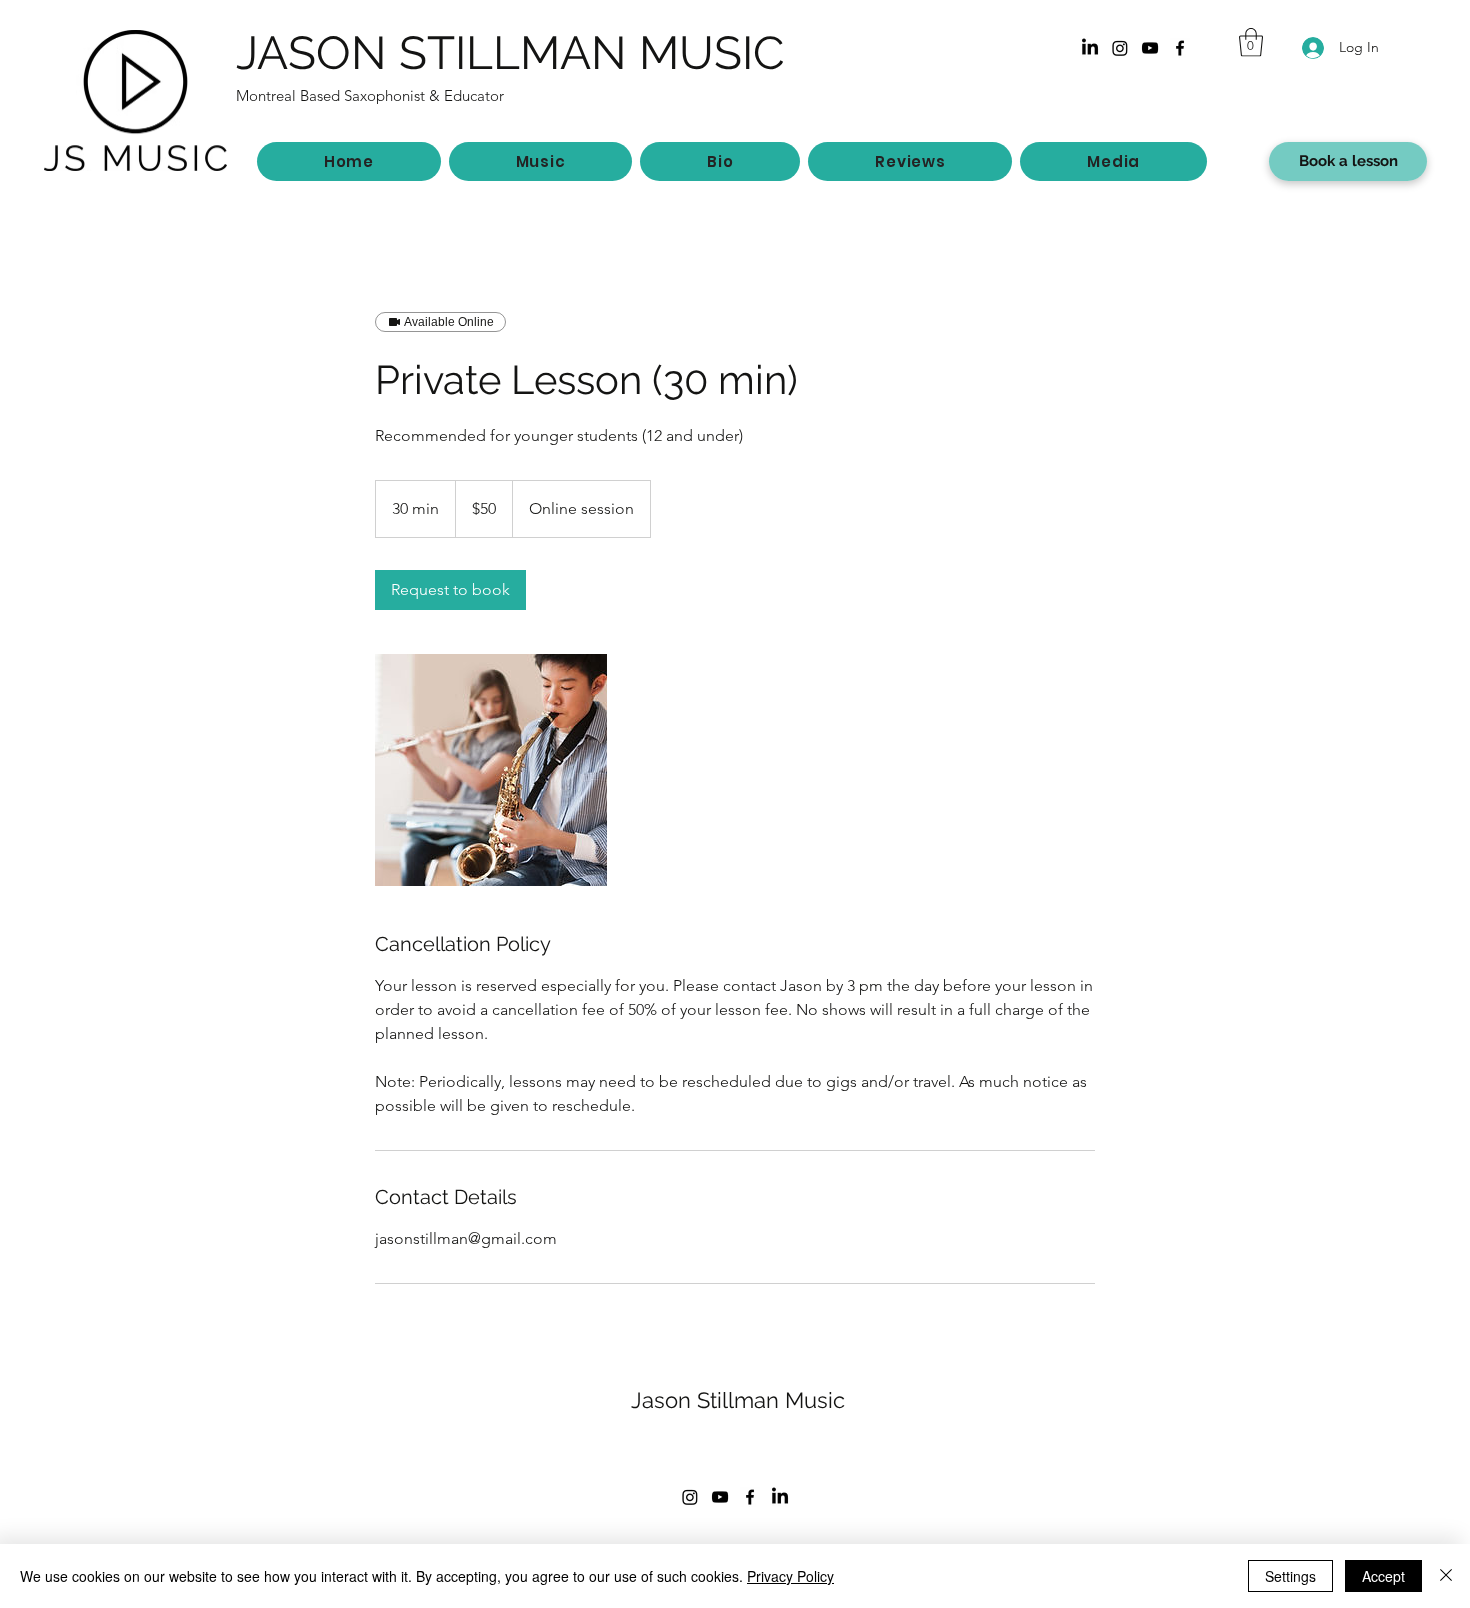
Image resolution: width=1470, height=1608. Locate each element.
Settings (1290, 1576)
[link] (450, 590)
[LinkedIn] (1090, 48)
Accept (1383, 1576)
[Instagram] (1120, 48)
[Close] (1446, 1576)
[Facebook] (1180, 48)
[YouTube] (1150, 48)
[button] (1251, 42)
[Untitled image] (491, 770)
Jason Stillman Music (738, 1400)
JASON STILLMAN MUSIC (510, 53)
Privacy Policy (790, 1576)
